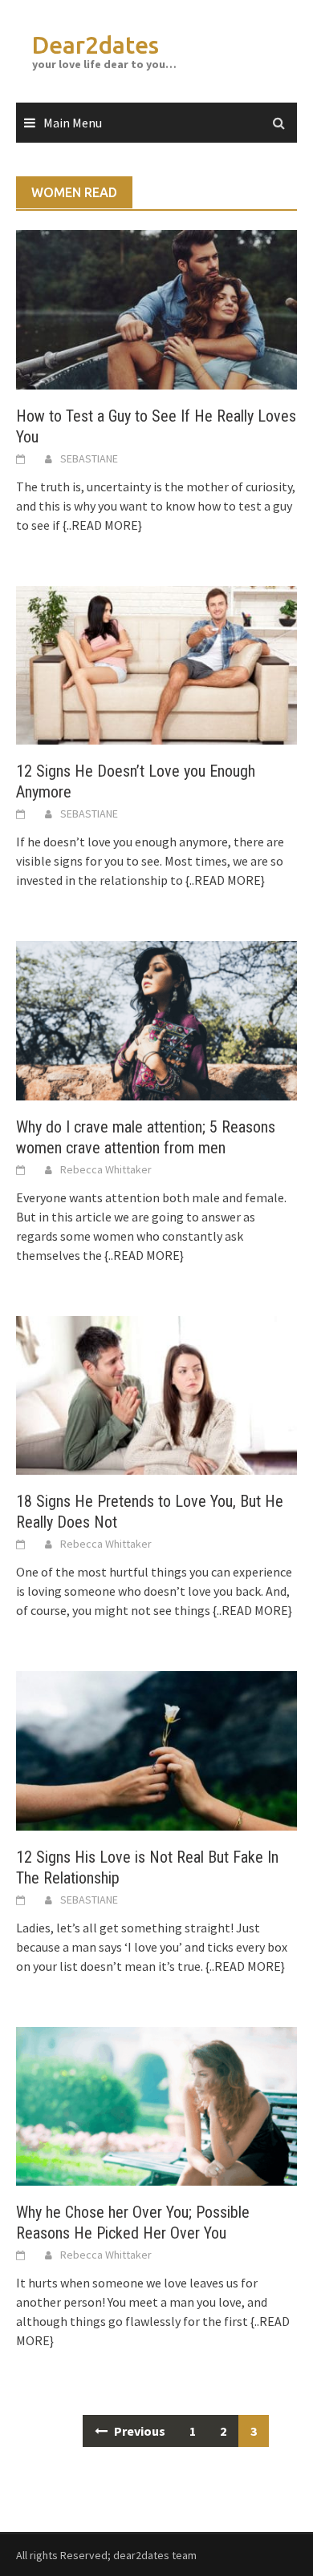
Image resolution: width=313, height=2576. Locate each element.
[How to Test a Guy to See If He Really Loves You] (156, 309)
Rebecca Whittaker (106, 1169)
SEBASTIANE (89, 458)
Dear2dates (96, 45)
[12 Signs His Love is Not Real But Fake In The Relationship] (156, 1749)
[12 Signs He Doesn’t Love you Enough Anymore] (156, 664)
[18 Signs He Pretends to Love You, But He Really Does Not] (156, 1394)
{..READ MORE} (101, 525)
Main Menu (73, 123)
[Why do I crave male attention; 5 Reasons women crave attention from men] (156, 1019)
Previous (138, 2431)
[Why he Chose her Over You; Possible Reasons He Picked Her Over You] (156, 2105)
